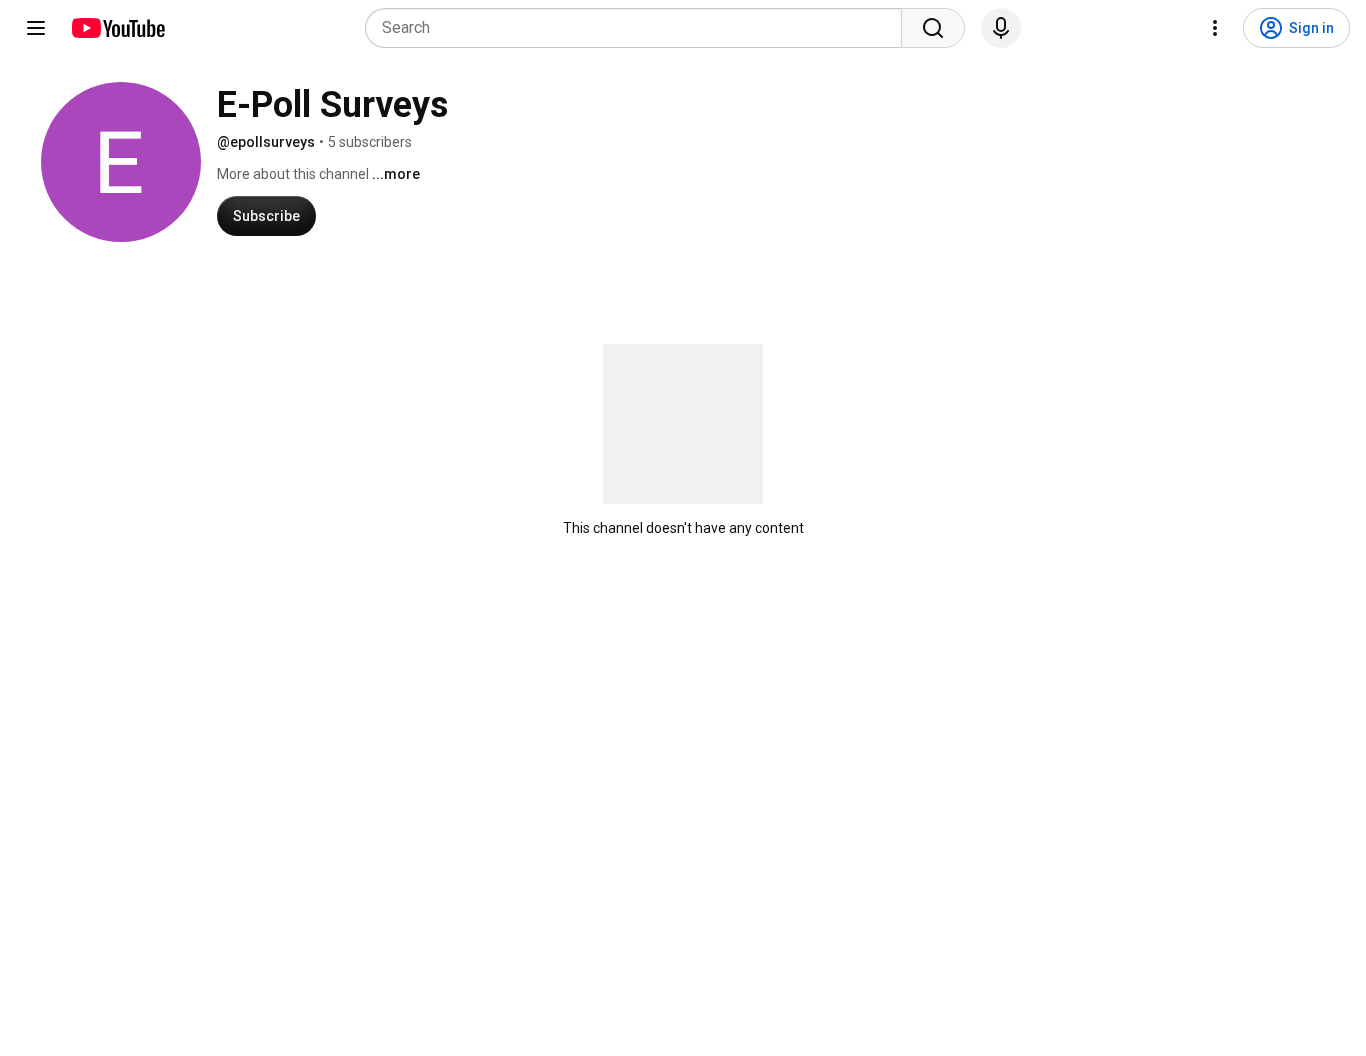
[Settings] (1215, 28)
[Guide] (36, 28)
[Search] (933, 28)
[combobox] (639, 28)
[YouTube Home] (117, 28)
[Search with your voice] (1001, 28)
